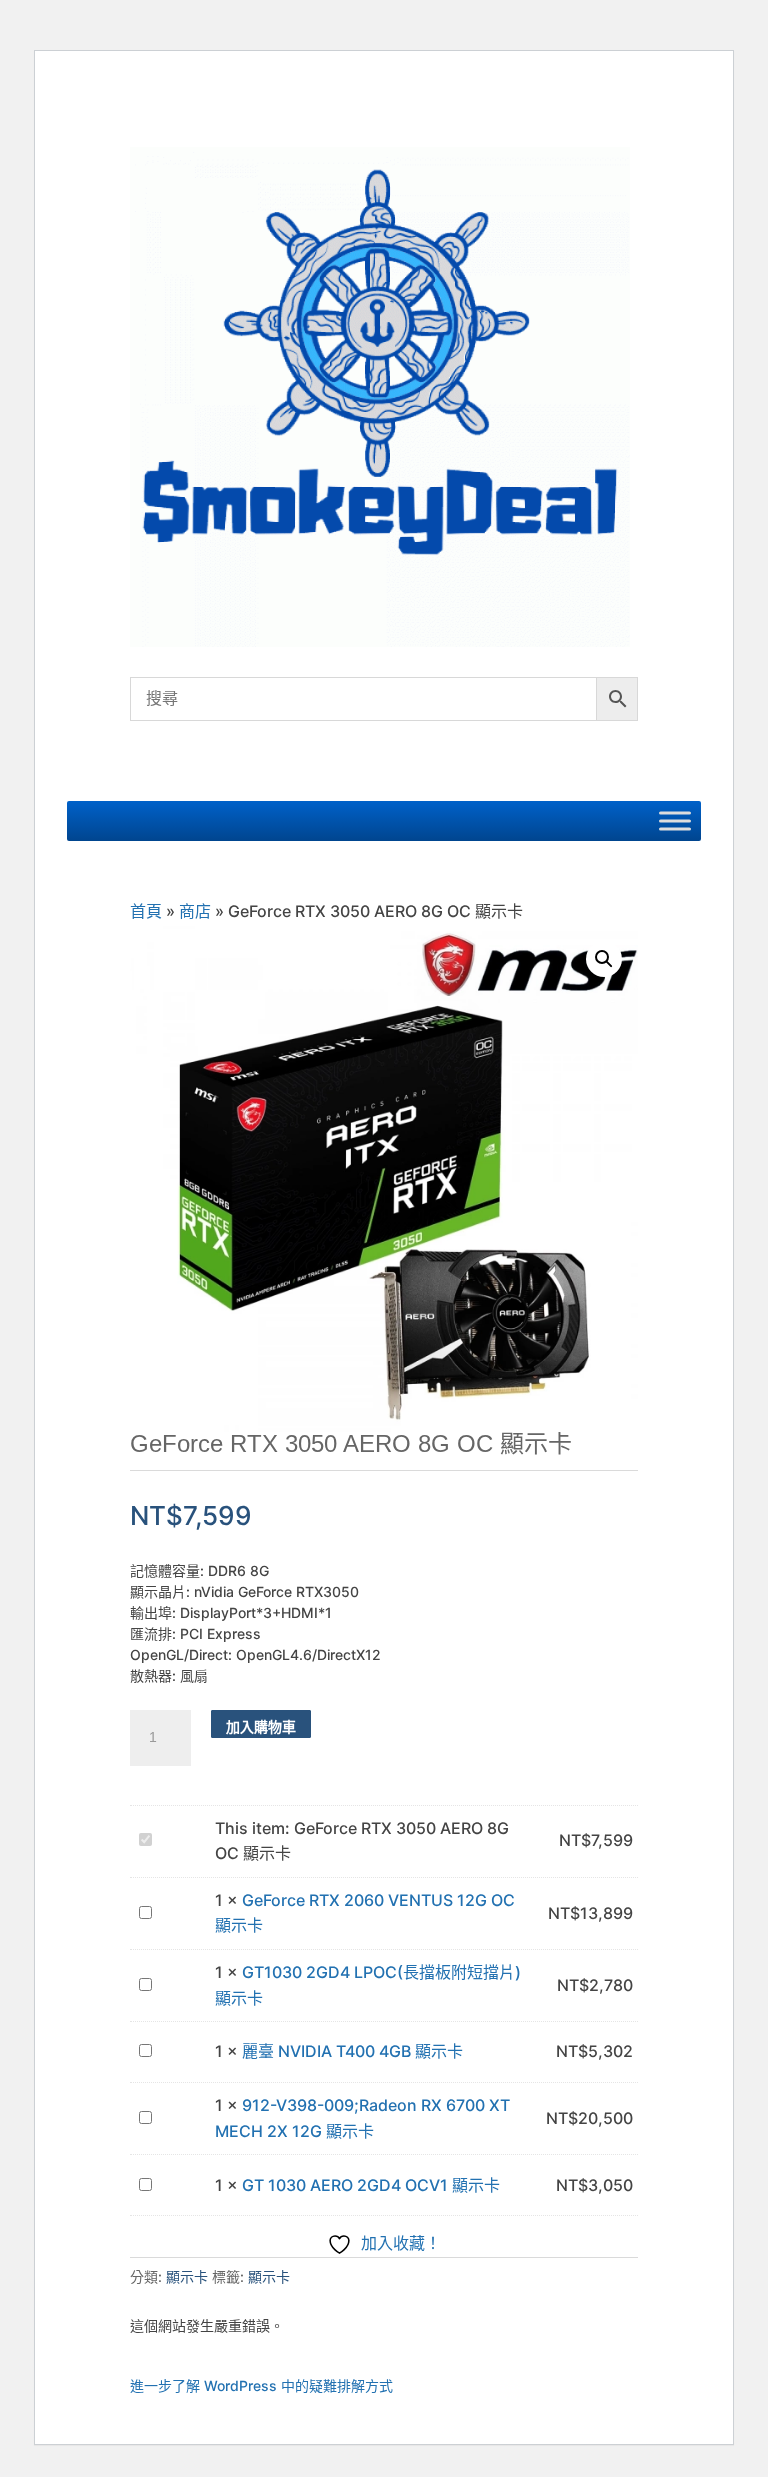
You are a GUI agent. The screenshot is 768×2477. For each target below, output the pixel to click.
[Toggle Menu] (675, 820)
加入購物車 (261, 1726)
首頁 (146, 911)
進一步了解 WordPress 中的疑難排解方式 (261, 2385)
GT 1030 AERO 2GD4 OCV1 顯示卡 (371, 2185)
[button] (604, 959)
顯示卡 (187, 2276)
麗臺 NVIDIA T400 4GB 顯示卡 (352, 2051)
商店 (195, 911)
